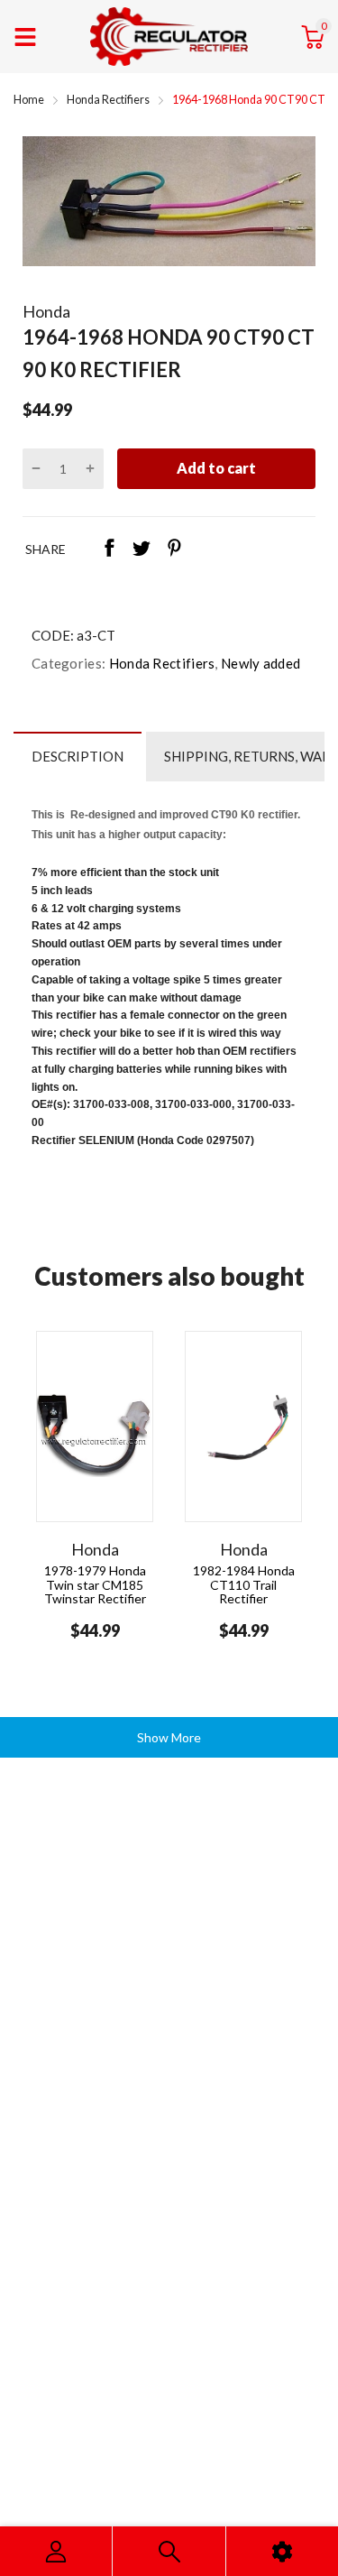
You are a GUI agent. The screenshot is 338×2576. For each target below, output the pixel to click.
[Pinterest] (174, 549)
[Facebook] (109, 549)
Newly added (260, 663)
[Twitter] (142, 549)
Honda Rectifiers (160, 663)
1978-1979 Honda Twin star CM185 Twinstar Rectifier (95, 1584)
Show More (169, 1737)
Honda (46, 311)
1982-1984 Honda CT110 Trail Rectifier (244, 1584)
